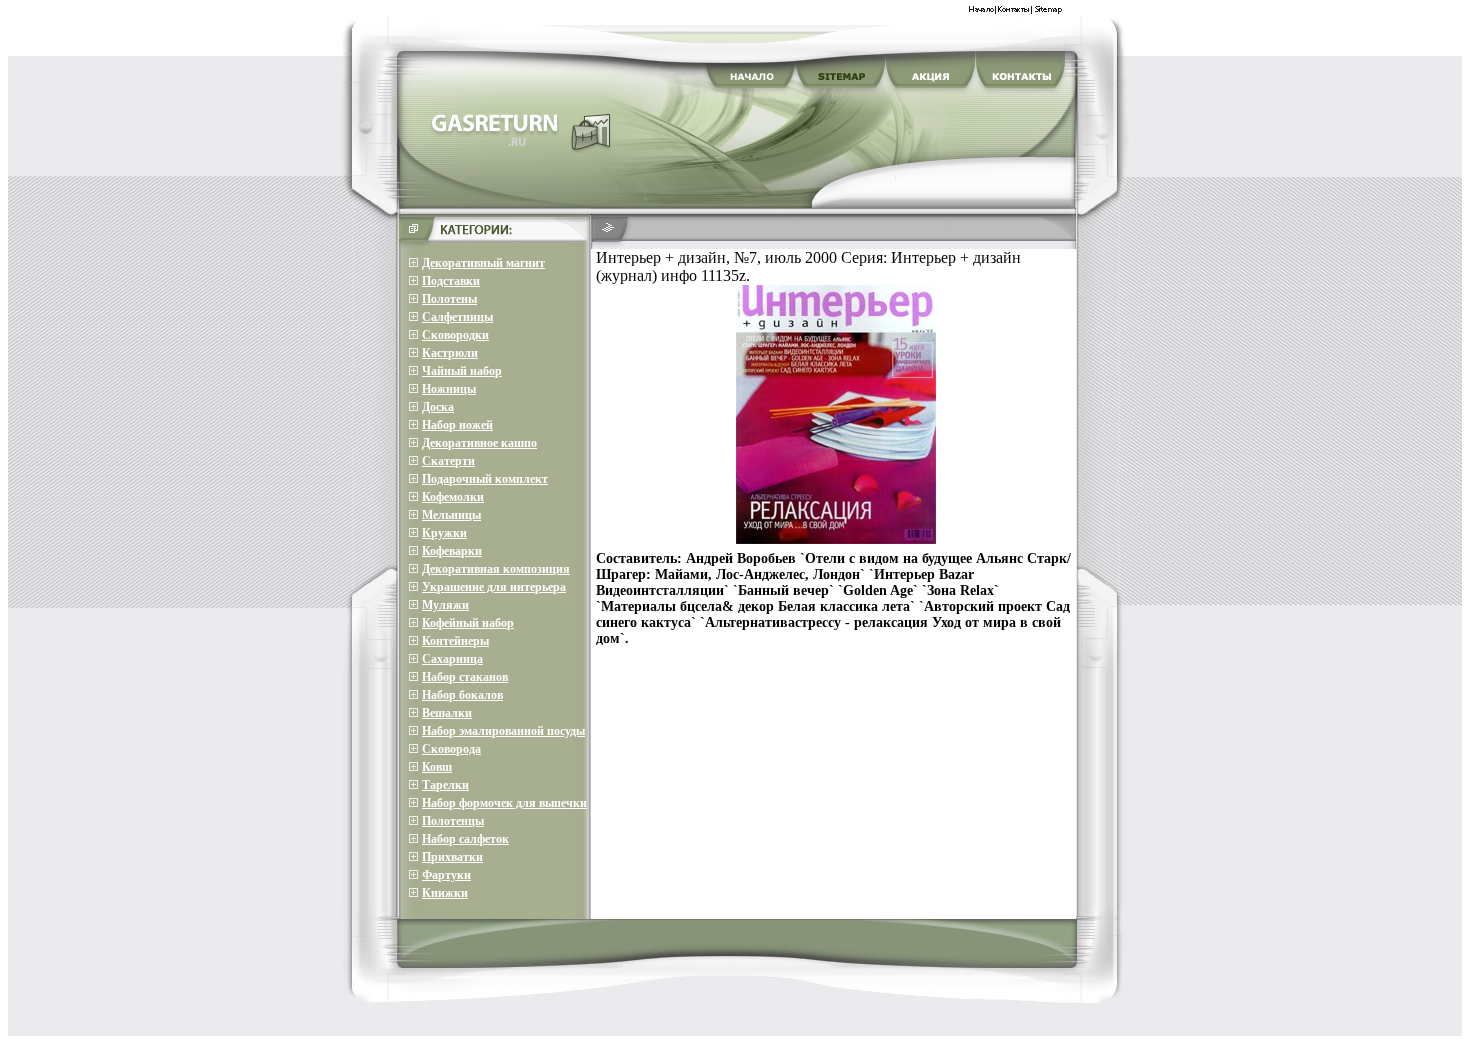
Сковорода (451, 749)
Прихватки (452, 857)
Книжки (445, 893)
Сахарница (452, 659)
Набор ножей (457, 425)
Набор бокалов (462, 695)
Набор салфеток (465, 839)
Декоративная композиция (496, 569)
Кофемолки (453, 497)
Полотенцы (453, 821)
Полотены (449, 299)
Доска (438, 407)
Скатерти (448, 461)
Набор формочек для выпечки (504, 803)
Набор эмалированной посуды (503, 731)
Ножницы (449, 389)
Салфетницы (457, 317)
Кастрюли (450, 353)
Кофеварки (452, 551)
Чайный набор (462, 371)
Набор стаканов (465, 677)
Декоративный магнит (483, 263)
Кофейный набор (468, 623)
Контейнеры (455, 641)
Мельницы (451, 515)
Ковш (437, 767)
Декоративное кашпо (479, 443)
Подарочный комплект (485, 479)
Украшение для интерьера (494, 587)
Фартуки (446, 875)
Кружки (444, 533)
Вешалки (447, 713)
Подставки (451, 281)
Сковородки (455, 335)
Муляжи (445, 605)
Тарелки (445, 785)
